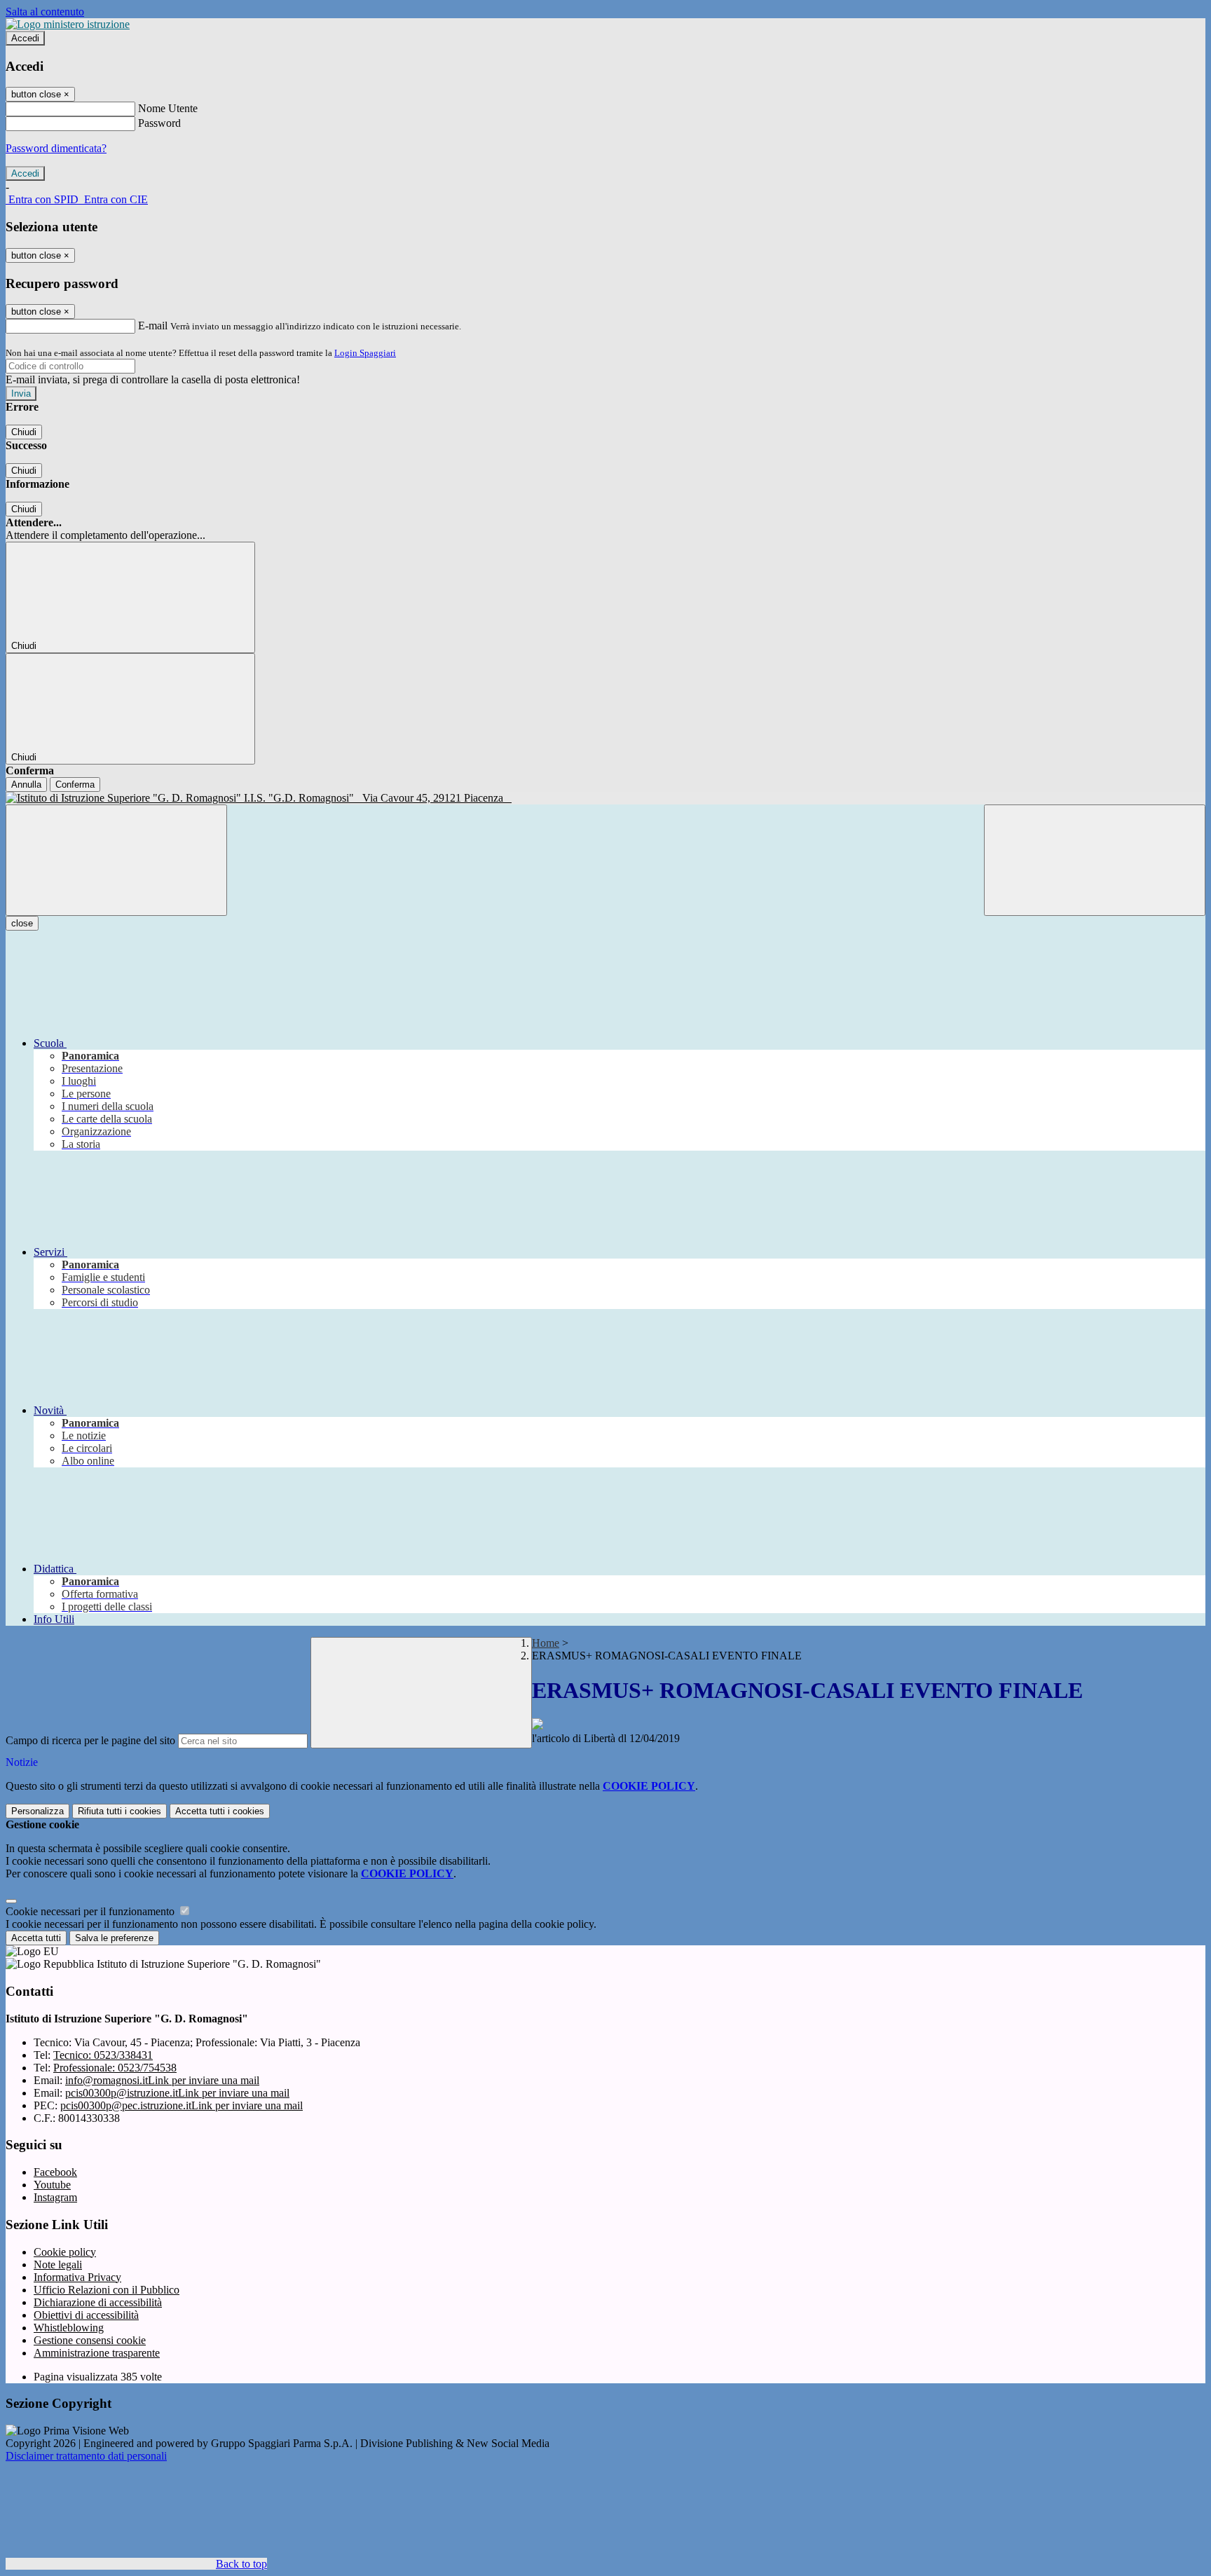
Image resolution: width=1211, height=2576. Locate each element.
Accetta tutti (220, 1811)
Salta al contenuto (45, 12)
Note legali (58, 2265)
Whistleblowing (69, 2328)
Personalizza (37, 1811)
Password (159, 123)
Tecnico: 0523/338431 (103, 2055)
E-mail (153, 326)
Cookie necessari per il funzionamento (91, 1911)
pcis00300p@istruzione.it (177, 2093)
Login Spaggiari (365, 353)
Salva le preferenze (114, 1938)
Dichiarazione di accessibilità (98, 2302)
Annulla (26, 785)
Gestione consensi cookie (90, 2340)
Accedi (25, 38)
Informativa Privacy (77, 2277)
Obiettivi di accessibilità (86, 2315)
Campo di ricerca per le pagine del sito (90, 1740)
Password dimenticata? (56, 148)
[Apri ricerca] (1095, 860)
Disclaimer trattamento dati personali (86, 2456)
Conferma (75, 785)
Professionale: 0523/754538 (115, 2068)
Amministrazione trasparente (97, 2353)
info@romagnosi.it (162, 2080)
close (22, 923)
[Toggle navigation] (116, 860)
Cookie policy (65, 2252)
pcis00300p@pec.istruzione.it (182, 2105)
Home (546, 1643)
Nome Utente (168, 108)
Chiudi (24, 432)
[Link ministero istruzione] (68, 24)
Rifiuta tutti (119, 1811)
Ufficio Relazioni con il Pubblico (107, 2290)
